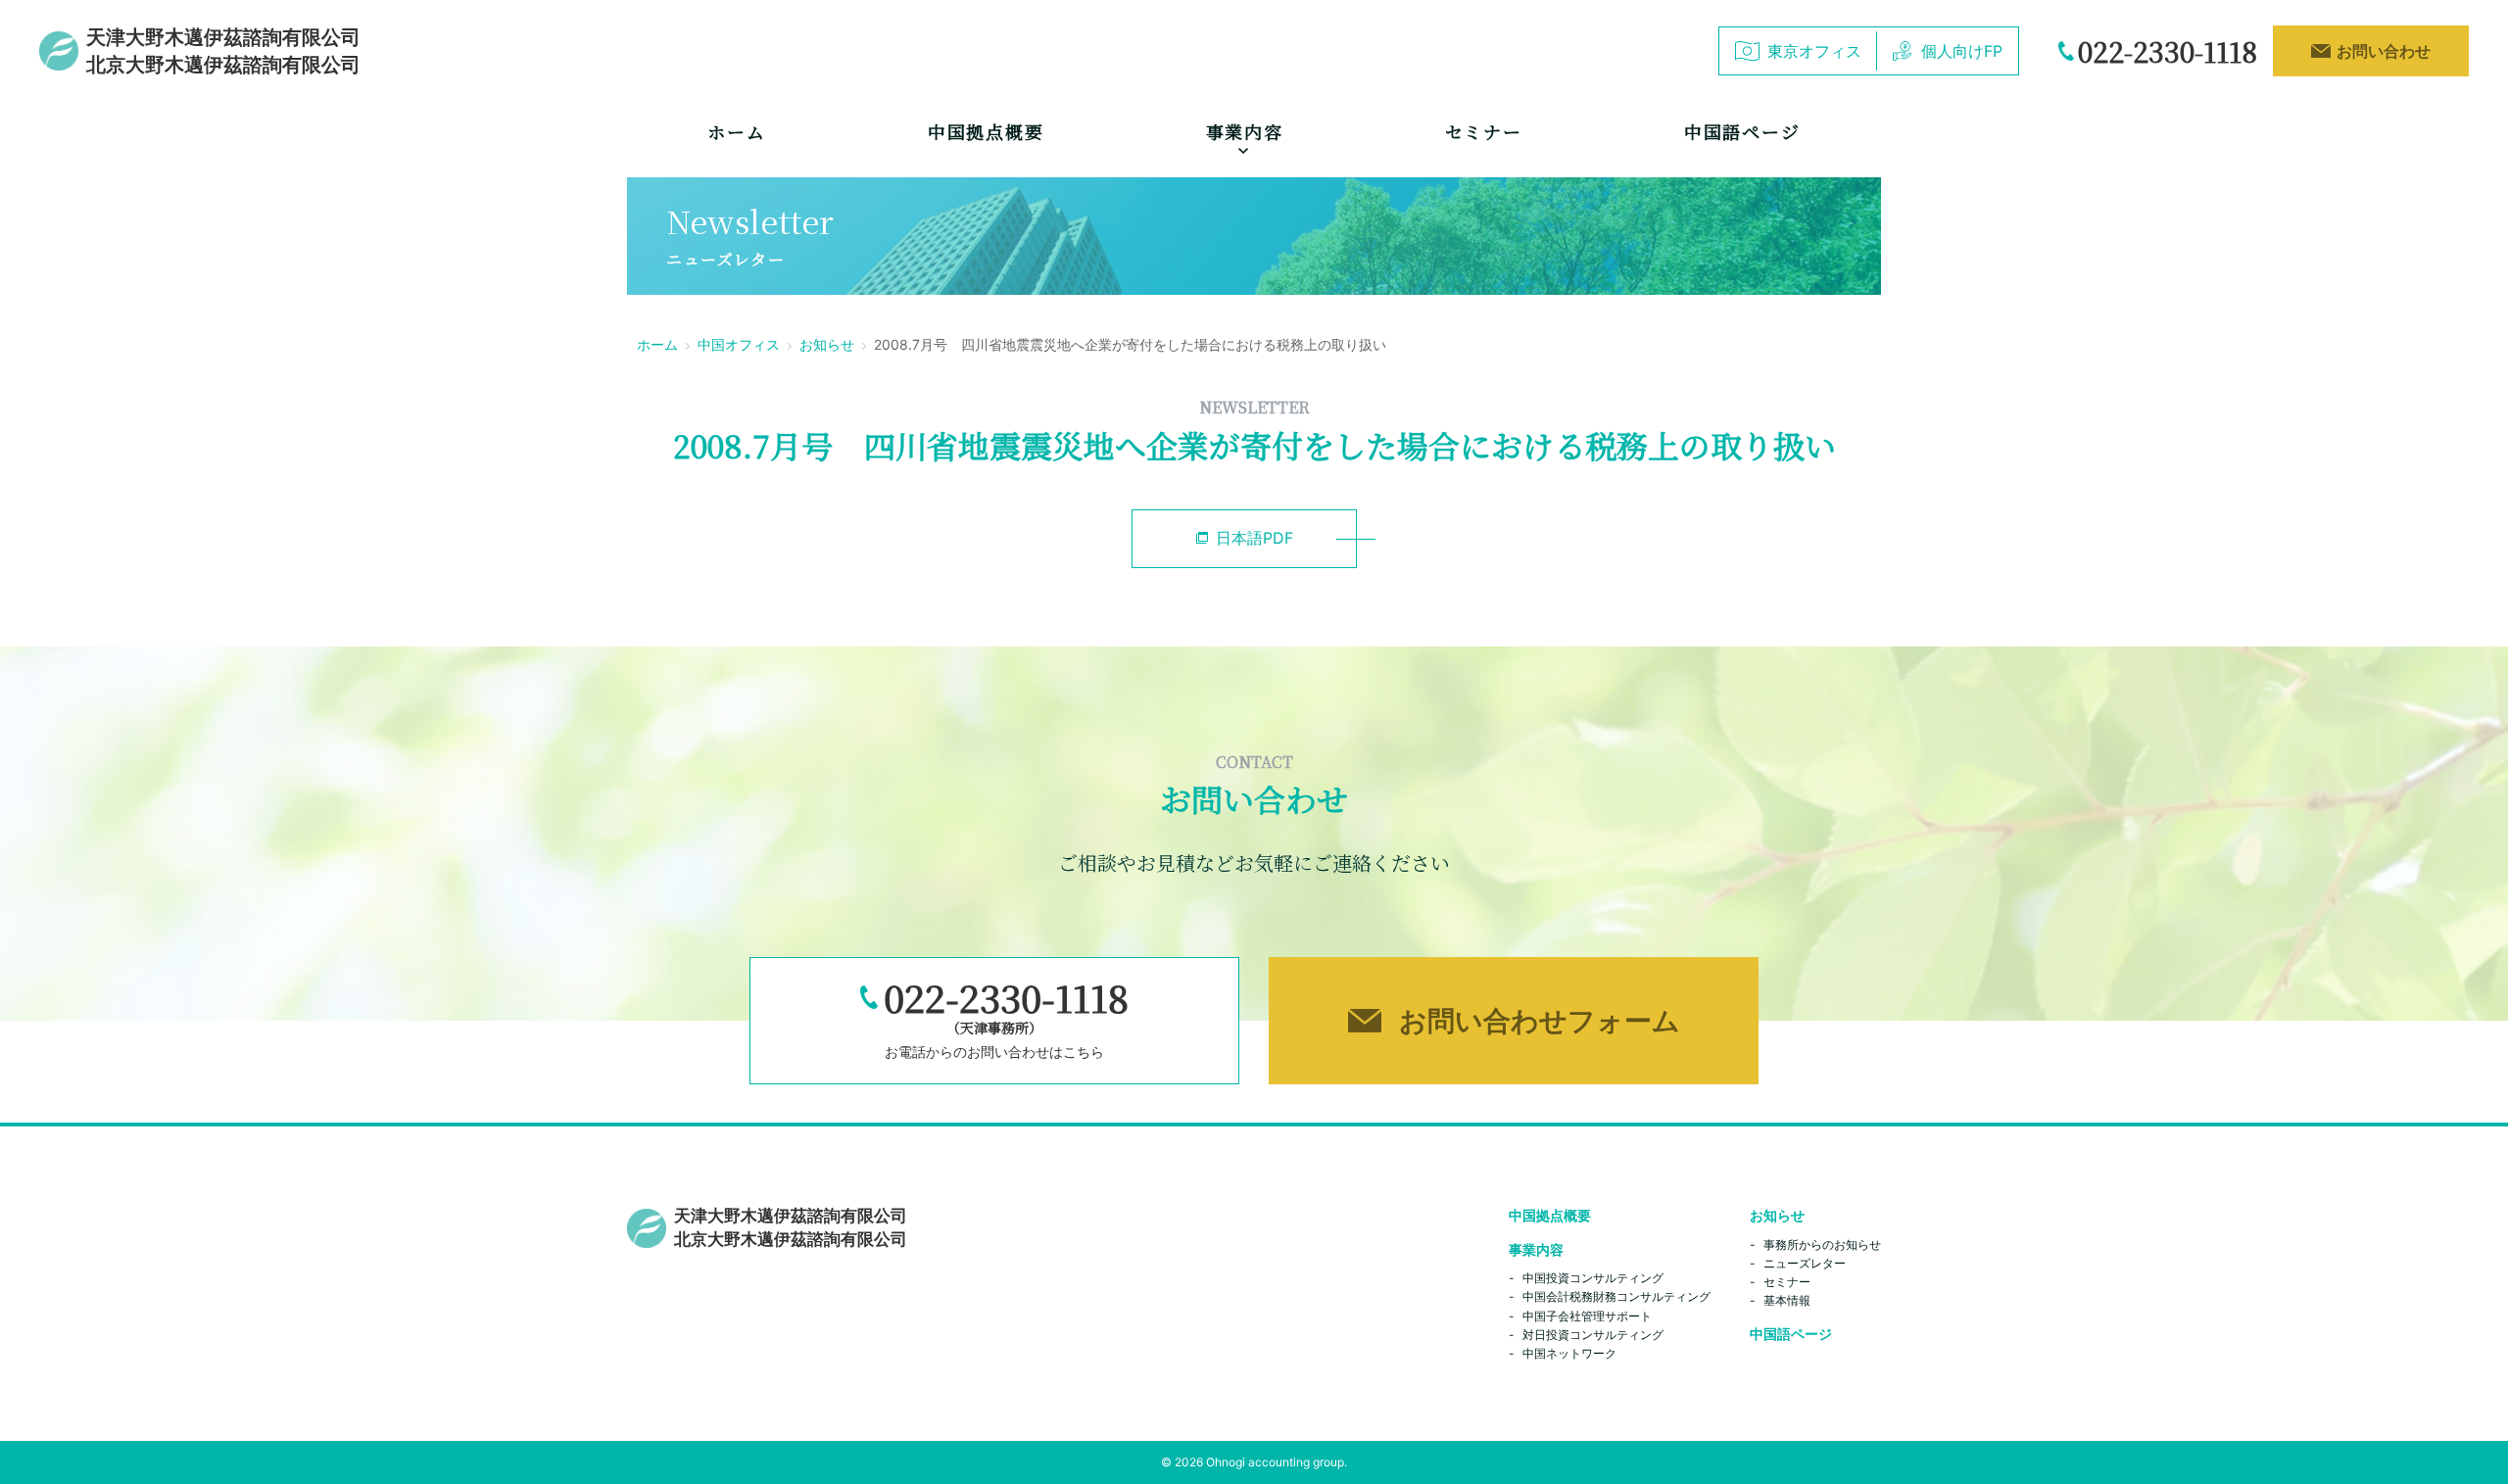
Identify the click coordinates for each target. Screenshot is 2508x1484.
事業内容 (1536, 1249)
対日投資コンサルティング (1593, 1335)
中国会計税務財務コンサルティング (1616, 1296)
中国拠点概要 (986, 131)
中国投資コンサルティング (1593, 1278)
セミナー (1484, 131)
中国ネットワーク (1569, 1353)
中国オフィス (739, 344)
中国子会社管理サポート (1587, 1316)
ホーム (736, 131)
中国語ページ (1742, 131)
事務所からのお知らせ (1822, 1245)
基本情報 (1787, 1300)
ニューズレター (1805, 1263)
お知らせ (827, 344)
